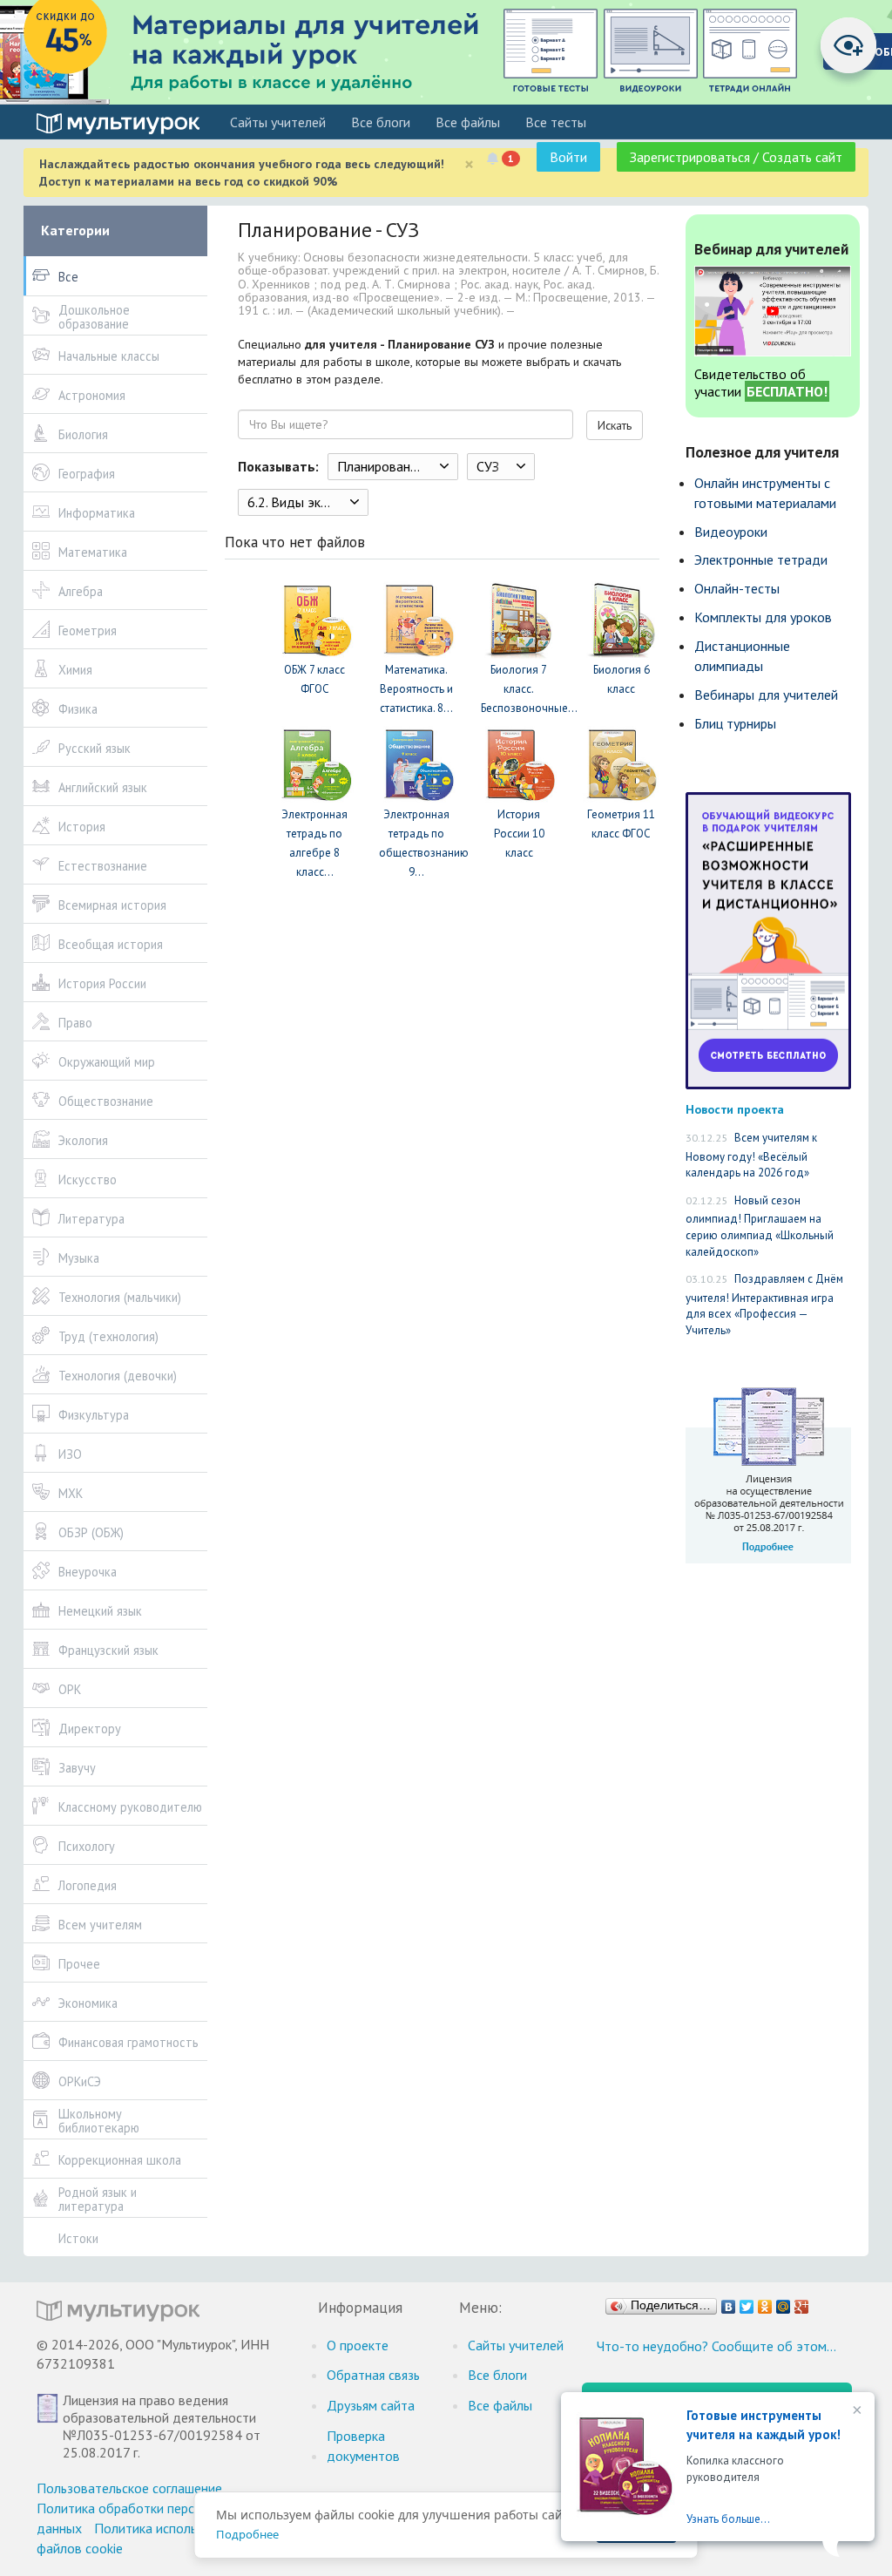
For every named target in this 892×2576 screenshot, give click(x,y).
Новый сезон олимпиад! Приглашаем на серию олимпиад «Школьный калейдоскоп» (760, 1226)
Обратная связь (373, 2375)
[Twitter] (747, 2302)
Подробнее (247, 2534)
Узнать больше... (728, 2519)
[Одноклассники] (765, 2302)
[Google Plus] (802, 2302)
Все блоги (381, 122)
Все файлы (468, 122)
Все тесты (556, 122)
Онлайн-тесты (737, 588)
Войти (568, 157)
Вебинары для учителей (766, 695)
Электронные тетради (761, 559)
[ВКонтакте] (729, 2302)
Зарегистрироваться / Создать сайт (736, 157)
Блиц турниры (735, 723)
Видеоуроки (731, 532)
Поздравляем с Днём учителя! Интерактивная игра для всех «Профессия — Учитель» (764, 1305)
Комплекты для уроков (763, 617)
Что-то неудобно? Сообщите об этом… (716, 2346)
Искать (615, 425)
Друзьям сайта (371, 2405)
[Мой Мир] (784, 2302)
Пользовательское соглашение (129, 2488)
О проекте (358, 2345)
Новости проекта (735, 1109)
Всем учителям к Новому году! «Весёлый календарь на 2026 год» (751, 1155)
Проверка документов (363, 2446)
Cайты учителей (278, 122)
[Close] (855, 2411)
